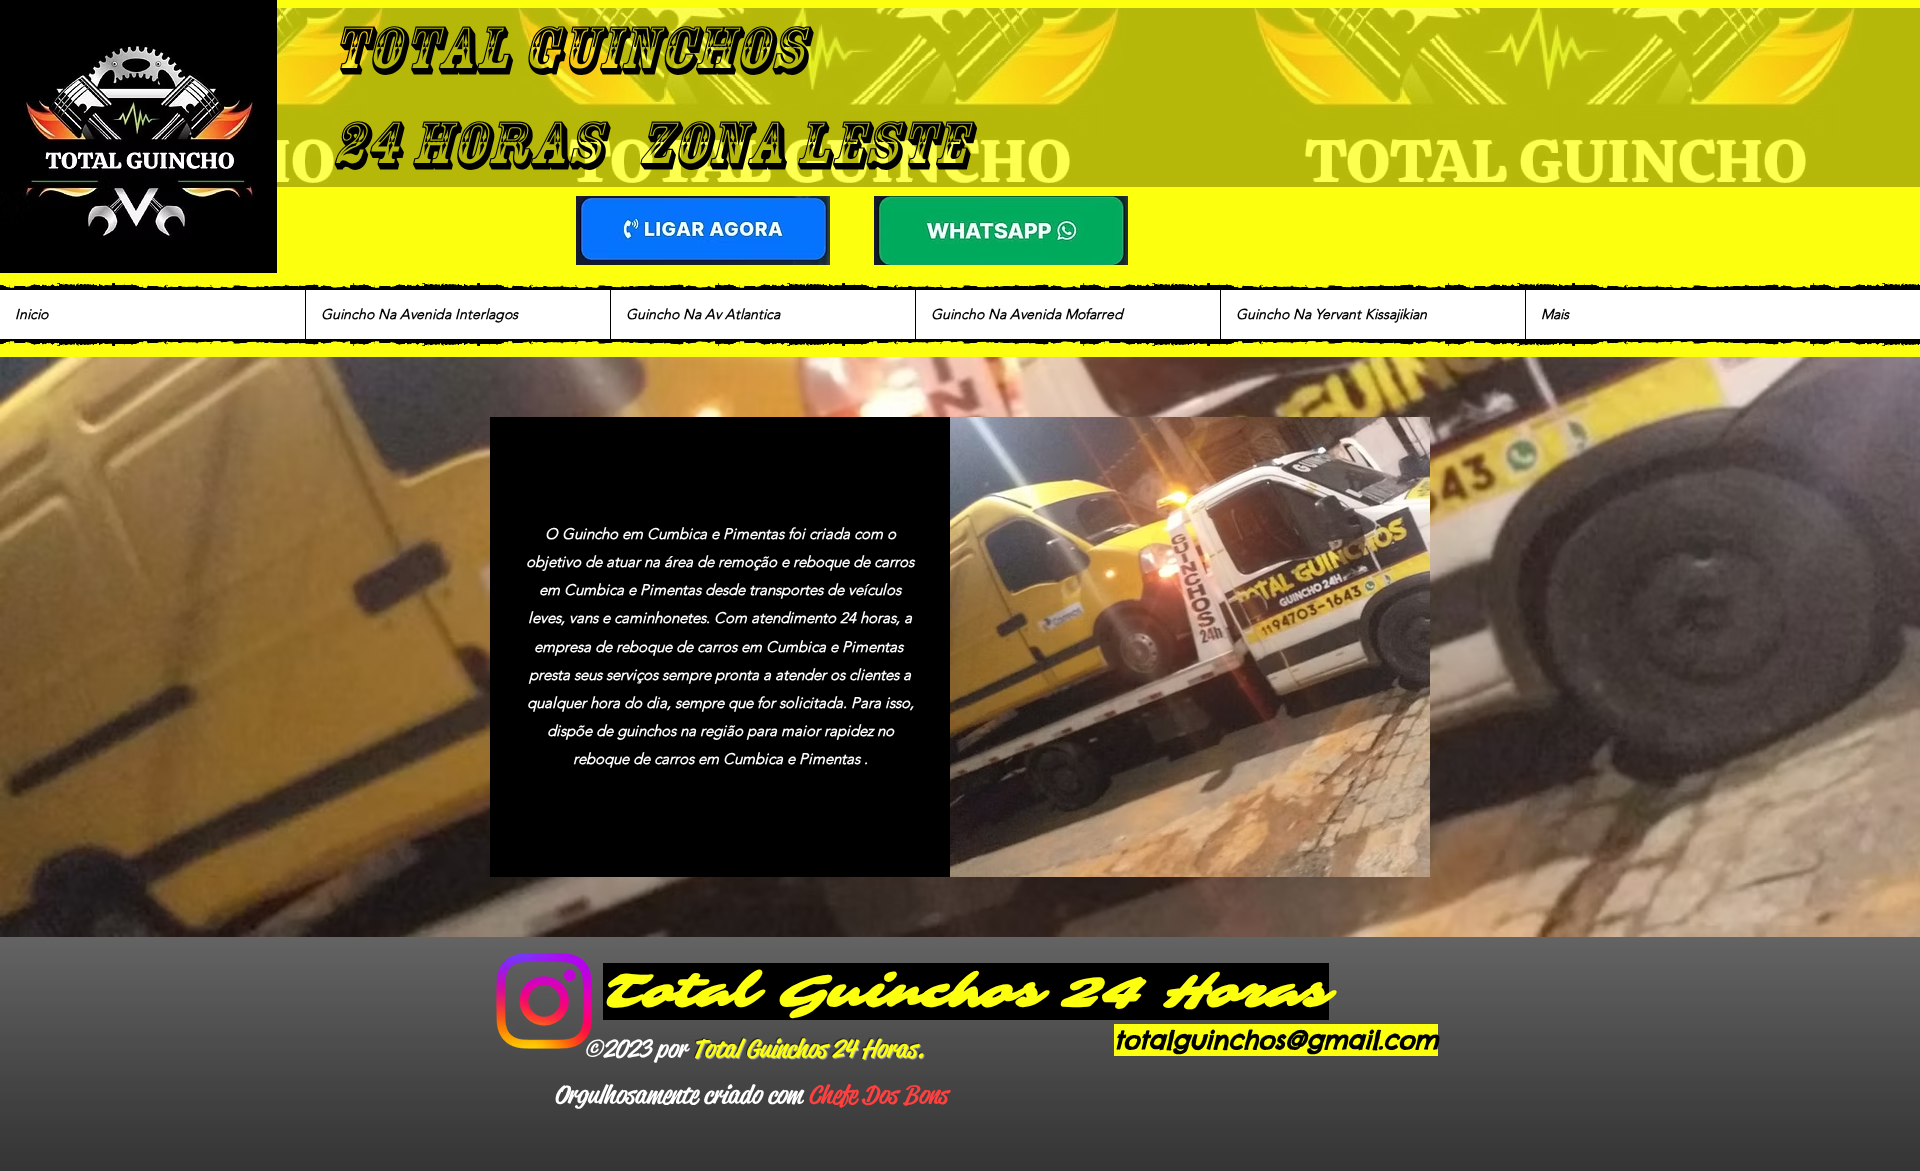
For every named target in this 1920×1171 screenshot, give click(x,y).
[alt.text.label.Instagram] (544, 1001)
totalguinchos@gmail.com (1276, 1040)
